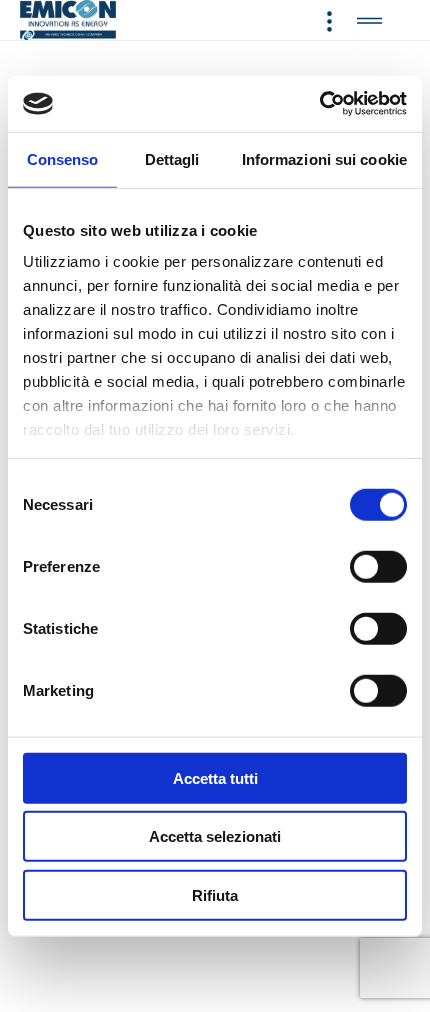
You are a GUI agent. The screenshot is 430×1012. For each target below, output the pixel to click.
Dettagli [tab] (172, 158)
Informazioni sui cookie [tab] (324, 158)
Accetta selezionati (215, 836)
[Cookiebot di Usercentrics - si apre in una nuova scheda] (319, 104)
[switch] (378, 566)
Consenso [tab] (63, 158)
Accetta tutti (215, 777)
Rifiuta (215, 894)
